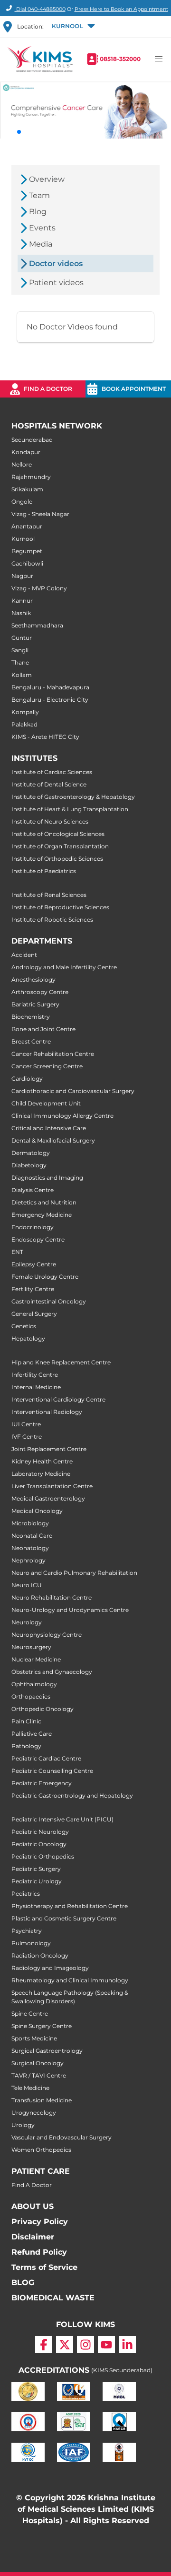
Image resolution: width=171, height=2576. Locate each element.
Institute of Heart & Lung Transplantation (70, 809)
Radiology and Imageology (50, 1968)
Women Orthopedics (41, 2150)
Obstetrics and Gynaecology (52, 1672)
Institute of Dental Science (49, 784)
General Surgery (34, 1314)
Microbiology (30, 1523)
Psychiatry (27, 1931)
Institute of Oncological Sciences (58, 834)
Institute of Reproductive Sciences (60, 907)
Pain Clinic (26, 1721)
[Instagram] (85, 2345)
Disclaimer (33, 2237)
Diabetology (29, 1165)
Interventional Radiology (47, 1412)
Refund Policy (39, 2252)
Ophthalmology (34, 1684)
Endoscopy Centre (38, 1239)
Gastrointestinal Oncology (49, 1301)
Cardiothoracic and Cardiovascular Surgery (73, 1091)
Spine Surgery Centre (42, 2026)
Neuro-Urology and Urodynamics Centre (70, 1610)
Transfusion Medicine (42, 2100)
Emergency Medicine (42, 1215)
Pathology (26, 1746)
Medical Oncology (37, 1511)
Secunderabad (32, 440)
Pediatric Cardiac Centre (46, 1758)
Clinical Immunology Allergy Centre (62, 1116)
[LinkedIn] (127, 2345)
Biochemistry (31, 1017)
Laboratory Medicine (41, 1474)
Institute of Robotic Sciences (52, 920)
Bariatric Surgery (35, 1004)
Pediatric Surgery (36, 1869)
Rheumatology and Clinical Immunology (70, 1980)
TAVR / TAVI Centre (39, 2075)
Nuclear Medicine (36, 1659)
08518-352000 (120, 59)
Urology (23, 2125)
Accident (24, 955)
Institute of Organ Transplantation (60, 846)
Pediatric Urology (37, 1881)
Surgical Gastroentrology (47, 2051)
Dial (40, 9)
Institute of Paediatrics (44, 871)
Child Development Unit (46, 1103)
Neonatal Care (32, 1536)
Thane (20, 662)
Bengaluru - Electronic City (50, 700)
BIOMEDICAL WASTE (53, 2298)
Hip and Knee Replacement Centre (61, 1362)
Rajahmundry (31, 477)
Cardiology (27, 1079)
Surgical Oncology (38, 2063)
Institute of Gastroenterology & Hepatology (73, 797)
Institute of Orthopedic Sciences (57, 859)
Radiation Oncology (40, 1955)
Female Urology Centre (45, 1277)
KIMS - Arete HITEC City (45, 737)
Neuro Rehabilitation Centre (52, 1597)
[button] (72, 27)
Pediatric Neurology (40, 1832)
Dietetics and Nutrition (44, 1202)
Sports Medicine (34, 2038)
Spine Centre (30, 2014)
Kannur (22, 601)
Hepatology (28, 1338)
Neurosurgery (31, 1647)
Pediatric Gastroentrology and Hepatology (72, 1795)
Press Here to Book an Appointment (121, 9)
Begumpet (27, 551)
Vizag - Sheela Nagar (40, 514)
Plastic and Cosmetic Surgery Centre (64, 1918)
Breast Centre (31, 1041)
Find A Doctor (32, 2185)
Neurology (27, 1622)
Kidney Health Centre (42, 1461)
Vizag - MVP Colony (39, 588)
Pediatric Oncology (39, 1844)
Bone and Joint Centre (43, 1029)
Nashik (21, 613)
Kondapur (26, 452)
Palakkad (24, 724)
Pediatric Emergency (42, 1783)
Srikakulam (27, 489)
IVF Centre (27, 1437)
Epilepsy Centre (34, 1264)
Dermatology (31, 1153)
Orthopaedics (31, 1696)
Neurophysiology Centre (47, 1635)
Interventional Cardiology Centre (58, 1399)
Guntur (22, 638)
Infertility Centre (35, 1375)
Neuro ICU (27, 1585)
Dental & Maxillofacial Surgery (53, 1140)
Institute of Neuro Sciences (50, 821)
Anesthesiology (33, 980)
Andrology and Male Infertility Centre (64, 967)
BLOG (23, 2283)
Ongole (22, 502)
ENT (17, 1252)
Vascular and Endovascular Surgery (62, 2137)
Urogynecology (34, 2113)
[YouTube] (106, 2345)
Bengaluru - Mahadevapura (50, 687)
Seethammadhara (37, 625)
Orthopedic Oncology (43, 1709)
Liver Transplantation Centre (52, 1486)
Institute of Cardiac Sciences (52, 772)
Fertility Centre (33, 1289)
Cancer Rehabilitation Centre (53, 1054)
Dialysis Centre (33, 1190)
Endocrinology (33, 1227)
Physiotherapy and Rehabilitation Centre (70, 1906)
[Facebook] (44, 2345)
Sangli (20, 650)
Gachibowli (27, 563)
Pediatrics (26, 1894)
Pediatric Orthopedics (43, 1856)
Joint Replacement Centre (49, 1449)
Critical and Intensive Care (49, 1128)
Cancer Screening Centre (47, 1066)
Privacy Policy (40, 2222)
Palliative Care (32, 1734)
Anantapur (27, 526)
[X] (65, 2345)
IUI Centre (26, 1424)
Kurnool (23, 539)
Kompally (25, 712)
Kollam (22, 675)
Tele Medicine (30, 2088)
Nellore (22, 464)
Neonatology (30, 1548)
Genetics (24, 1326)
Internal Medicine (36, 1387)
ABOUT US (33, 2206)
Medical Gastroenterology (48, 1498)
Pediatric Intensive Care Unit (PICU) (62, 1819)
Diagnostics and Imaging (47, 1178)
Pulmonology (31, 1943)
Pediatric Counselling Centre (52, 1771)
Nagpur (22, 576)
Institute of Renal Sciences (49, 895)
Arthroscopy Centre (40, 992)
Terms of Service (44, 2267)
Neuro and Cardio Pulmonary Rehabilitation (74, 1573)
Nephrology (28, 1560)
